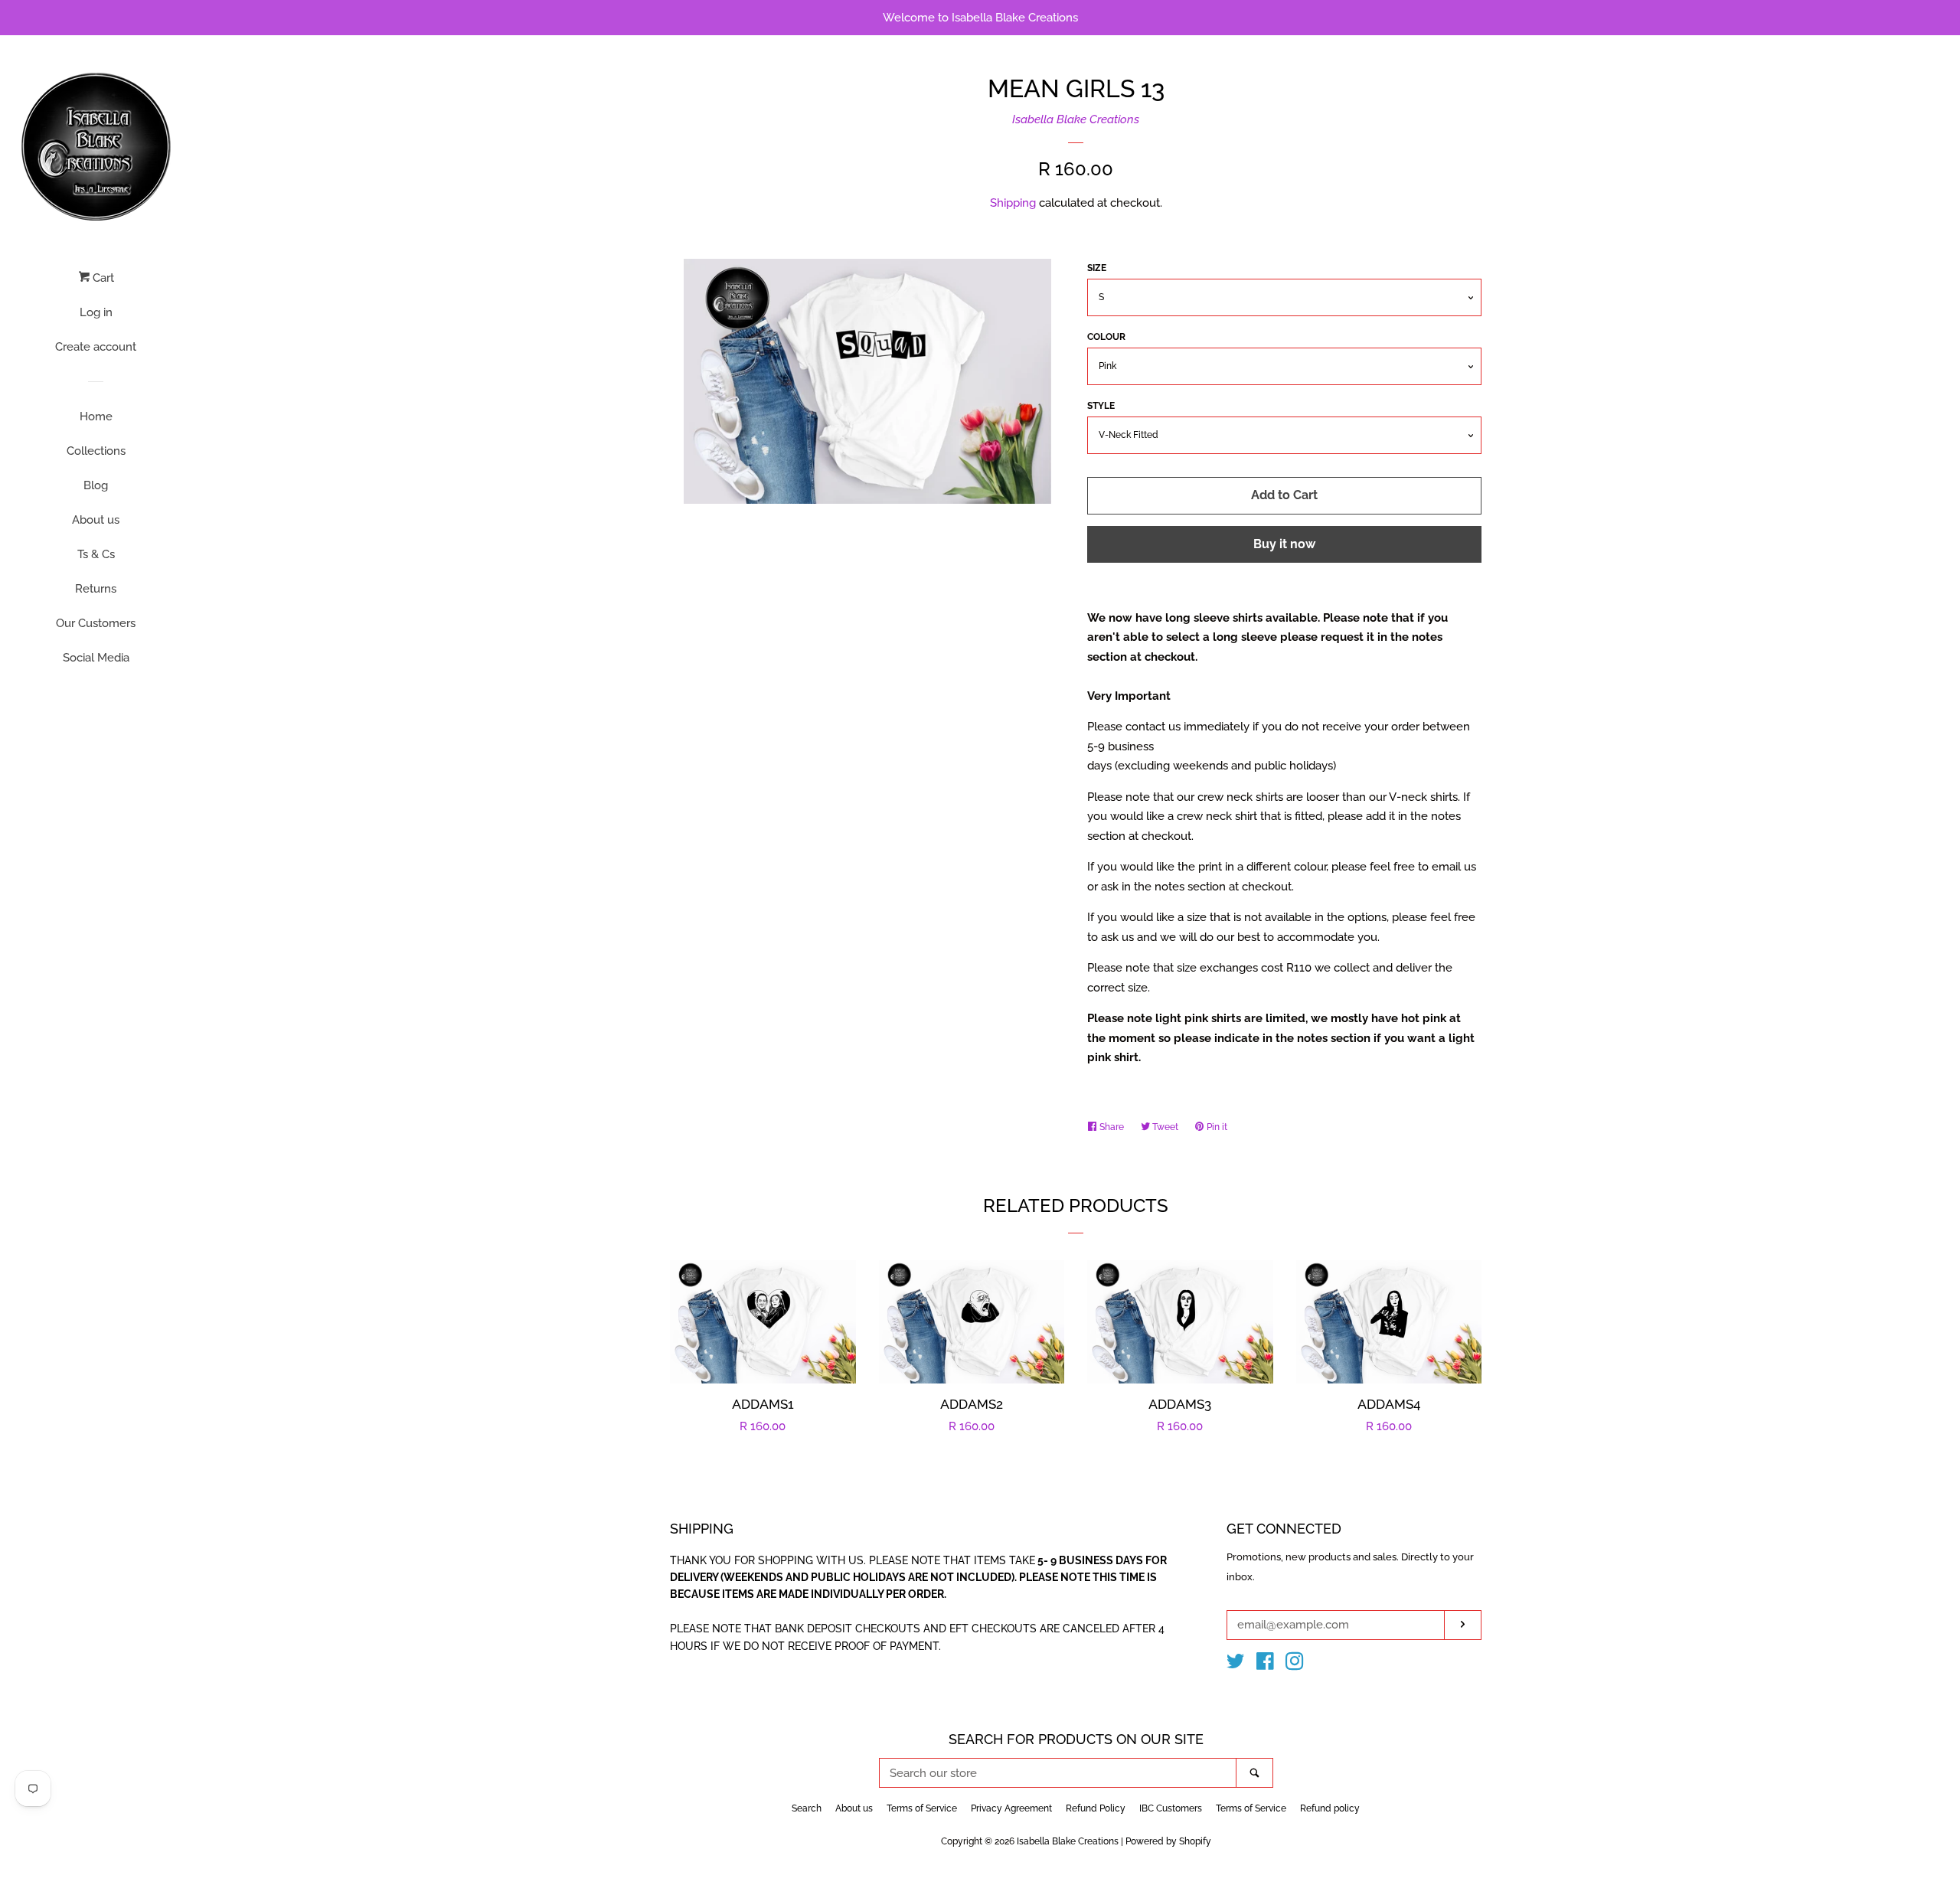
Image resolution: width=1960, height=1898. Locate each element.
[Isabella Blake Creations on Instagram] (1295, 1664)
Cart (102, 278)
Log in (96, 312)
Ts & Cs (96, 554)
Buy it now (1284, 544)
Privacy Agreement (1011, 1808)
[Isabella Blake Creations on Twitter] (1236, 1664)
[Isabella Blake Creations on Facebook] (1265, 1664)
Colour (1106, 337)
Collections (96, 451)
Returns (96, 589)
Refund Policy (1096, 1808)
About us (96, 520)
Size (1097, 268)
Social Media (96, 658)
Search (807, 1808)
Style (1101, 406)
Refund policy (1330, 1808)
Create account (96, 347)
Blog (96, 485)
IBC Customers (1171, 1808)
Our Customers (96, 623)
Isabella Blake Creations (1076, 119)
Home (96, 417)
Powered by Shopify (1168, 1841)
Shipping (1013, 203)
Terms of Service (922, 1808)
